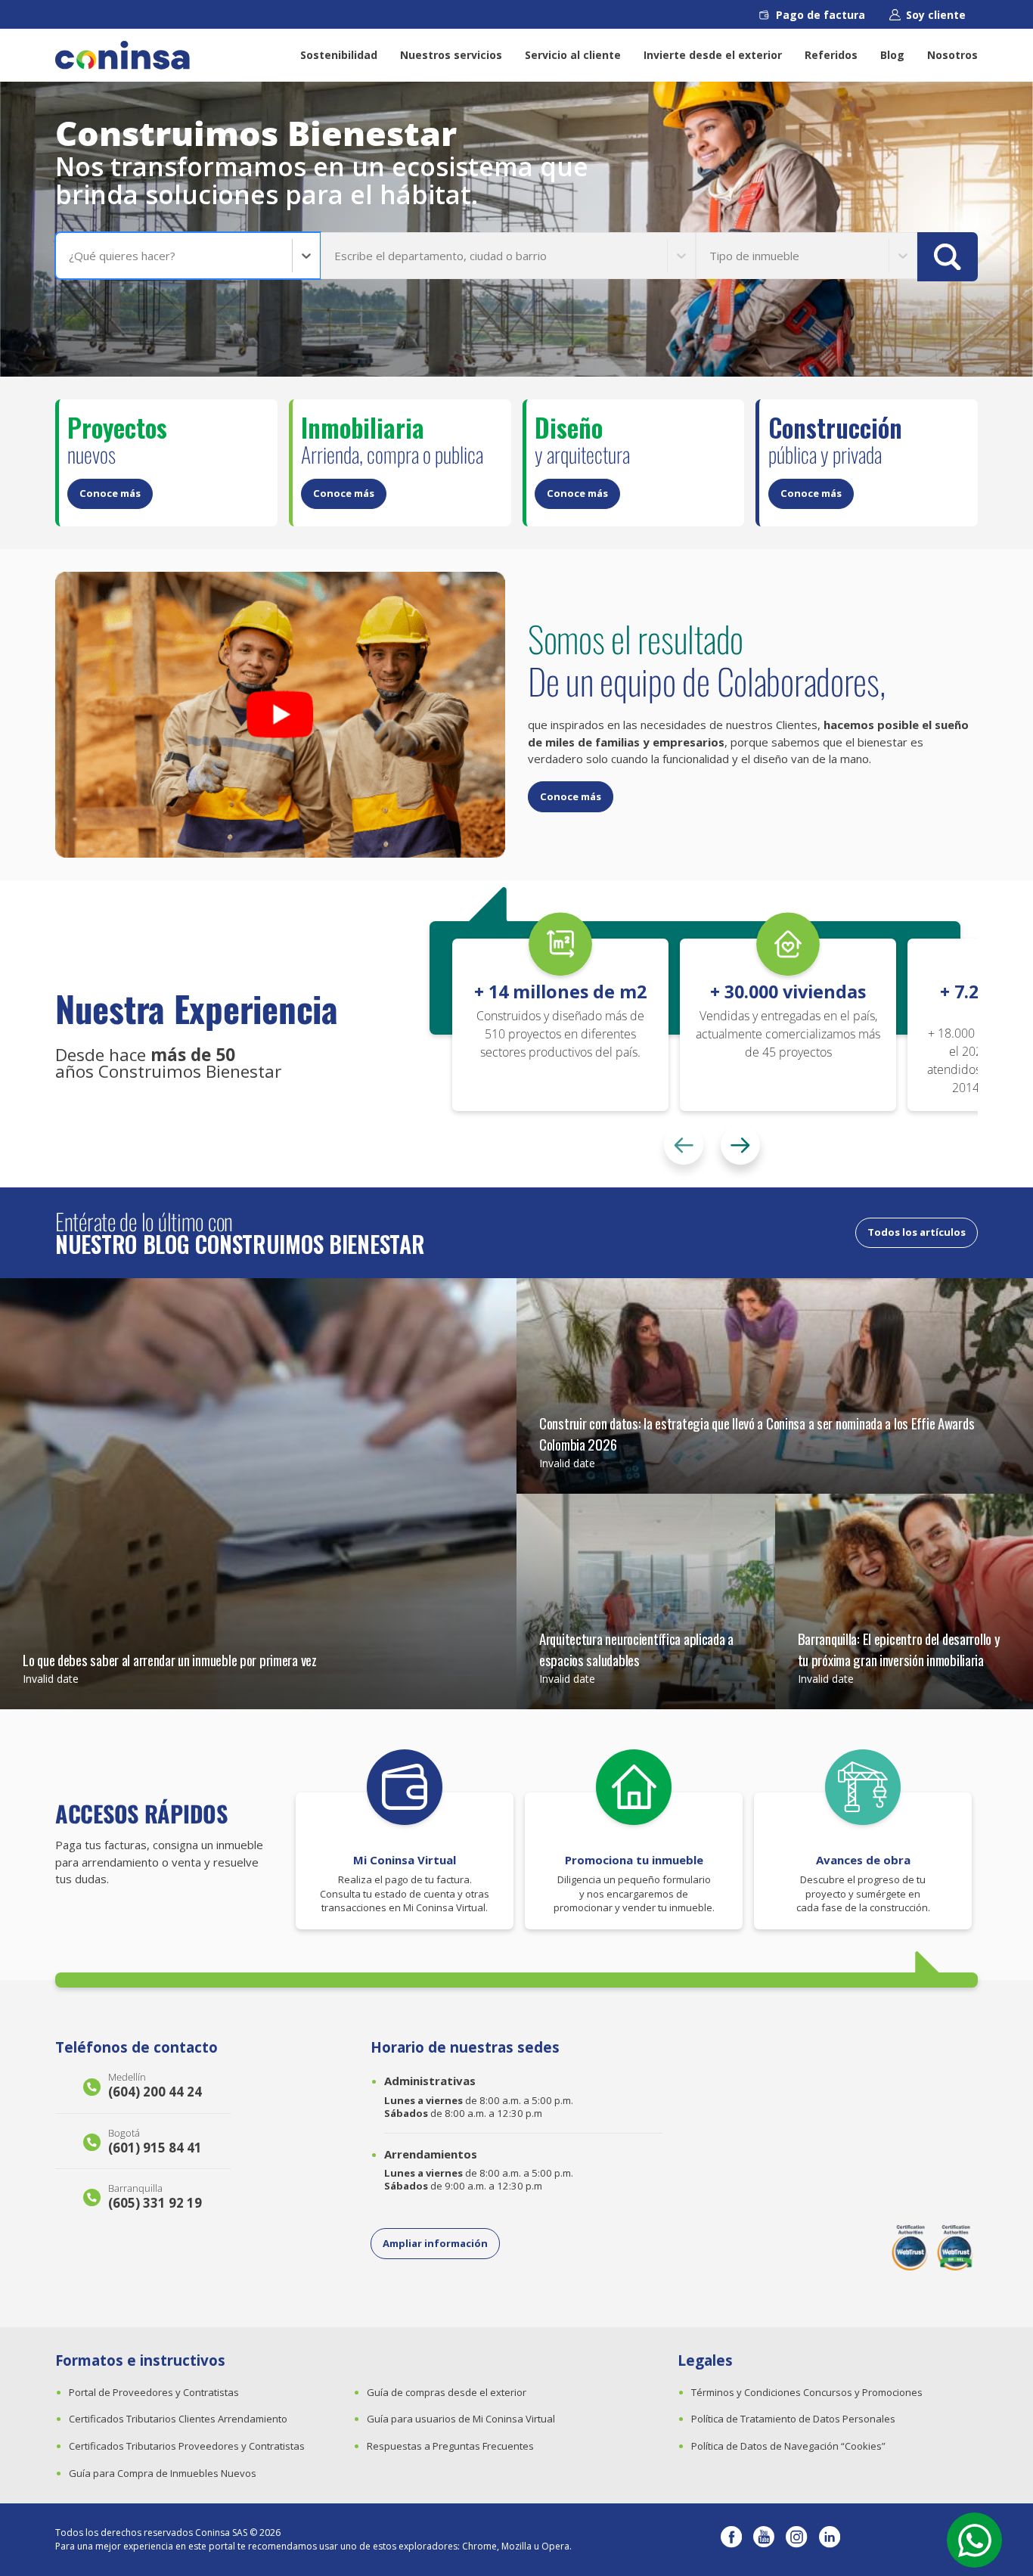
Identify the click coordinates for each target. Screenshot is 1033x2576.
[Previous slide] (684, 1145)
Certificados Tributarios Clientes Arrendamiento (178, 2419)
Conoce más (110, 493)
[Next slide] (740, 1145)
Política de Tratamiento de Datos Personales (793, 2419)
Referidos (831, 55)
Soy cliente (936, 15)
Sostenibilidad (339, 55)
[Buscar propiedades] (948, 257)
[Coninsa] (123, 55)
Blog (892, 55)
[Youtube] (764, 2540)
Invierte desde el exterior (713, 55)
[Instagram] (796, 2540)
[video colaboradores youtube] (280, 715)
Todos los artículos (917, 1232)
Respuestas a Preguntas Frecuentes (450, 2446)
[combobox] (70, 256)
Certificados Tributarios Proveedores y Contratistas (187, 2446)
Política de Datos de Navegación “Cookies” (788, 2446)
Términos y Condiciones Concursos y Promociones (807, 2392)
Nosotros (952, 55)
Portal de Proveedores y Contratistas (154, 2392)
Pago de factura (821, 15)
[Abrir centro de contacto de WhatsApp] (974, 2540)
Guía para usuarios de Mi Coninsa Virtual (461, 2419)
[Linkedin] (830, 2540)
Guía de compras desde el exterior (447, 2392)
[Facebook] (731, 2540)
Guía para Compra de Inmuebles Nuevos (163, 2473)
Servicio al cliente (573, 55)
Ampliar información (435, 2243)
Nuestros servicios (451, 55)
